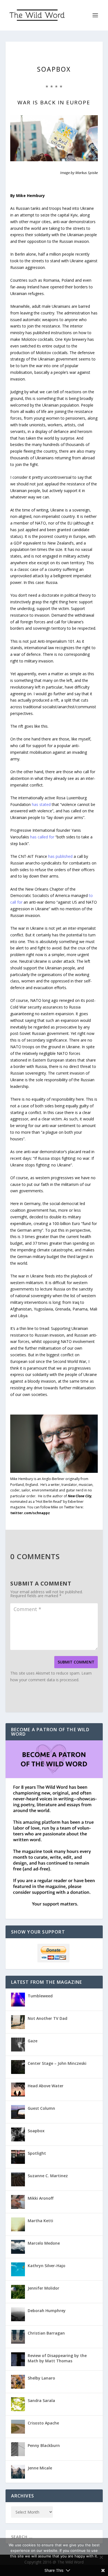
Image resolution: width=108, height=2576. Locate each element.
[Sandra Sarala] (18, 2404)
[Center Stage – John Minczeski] (18, 2067)
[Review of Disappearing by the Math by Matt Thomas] (18, 2359)
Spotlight (37, 2153)
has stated (41, 804)
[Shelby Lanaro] (18, 2382)
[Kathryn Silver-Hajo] (18, 2269)
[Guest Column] (18, 2112)
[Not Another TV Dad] (18, 2022)
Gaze (33, 2041)
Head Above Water (46, 2086)
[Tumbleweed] (18, 2000)
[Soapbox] (18, 2134)
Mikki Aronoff (41, 2198)
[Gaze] (18, 2045)
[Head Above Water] (18, 2089)
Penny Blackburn (44, 2445)
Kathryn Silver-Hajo (47, 2266)
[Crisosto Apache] (18, 2427)
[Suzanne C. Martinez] (18, 2179)
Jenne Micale (40, 2468)
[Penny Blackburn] (18, 2449)
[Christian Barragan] (18, 2337)
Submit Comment (76, 1662)
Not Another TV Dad (47, 2018)
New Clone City (80, 1496)
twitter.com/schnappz (30, 1513)
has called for (42, 837)
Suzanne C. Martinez (48, 2176)
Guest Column (41, 2108)
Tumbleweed (40, 1996)
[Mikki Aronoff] (18, 2202)
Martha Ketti (40, 2221)
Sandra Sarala (41, 2400)
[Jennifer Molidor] (18, 2292)
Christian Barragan (46, 2333)
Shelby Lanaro (41, 2378)
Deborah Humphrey (47, 2311)
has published (60, 856)
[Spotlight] (18, 2157)
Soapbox (36, 2131)
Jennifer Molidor (43, 2288)
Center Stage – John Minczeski (57, 2063)
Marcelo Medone (44, 2243)
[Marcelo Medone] (18, 2247)
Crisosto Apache (43, 2423)
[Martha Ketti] (18, 2224)
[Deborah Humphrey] (18, 2314)
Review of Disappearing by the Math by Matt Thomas (57, 2358)
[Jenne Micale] (18, 2472)
